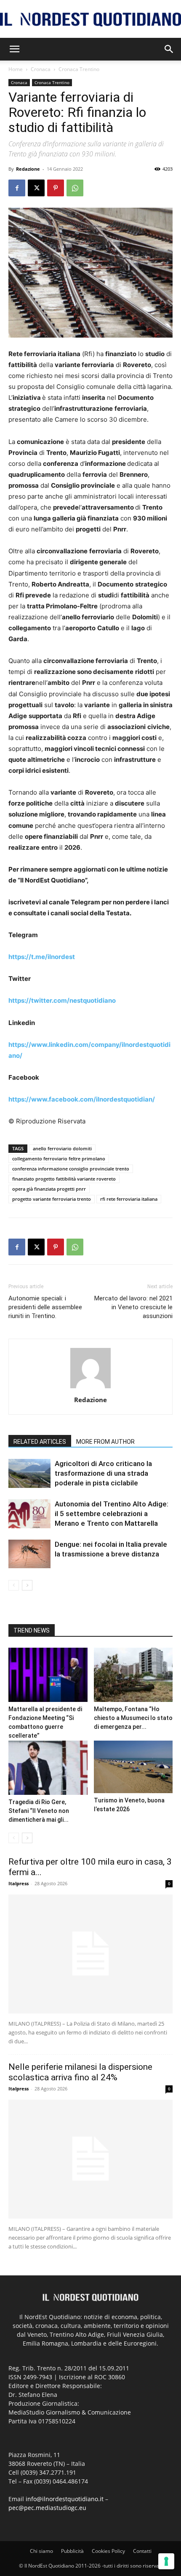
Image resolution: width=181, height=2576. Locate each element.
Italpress (19, 1883)
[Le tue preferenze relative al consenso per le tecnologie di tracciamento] (166, 2561)
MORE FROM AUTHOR (105, 1442)
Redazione (28, 169)
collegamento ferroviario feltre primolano (59, 1159)
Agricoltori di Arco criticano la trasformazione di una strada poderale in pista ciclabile (103, 1473)
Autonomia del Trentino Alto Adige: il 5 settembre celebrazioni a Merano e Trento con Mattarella (112, 1514)
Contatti (142, 2551)
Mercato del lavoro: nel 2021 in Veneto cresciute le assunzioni (133, 1307)
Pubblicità (72, 2551)
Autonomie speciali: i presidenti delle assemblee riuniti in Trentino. (45, 1307)
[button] (14, 49)
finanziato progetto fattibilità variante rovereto (64, 1179)
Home (16, 69)
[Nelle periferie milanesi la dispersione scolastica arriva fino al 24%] (90, 2159)
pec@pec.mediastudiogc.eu (47, 2508)
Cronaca (41, 69)
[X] (36, 188)
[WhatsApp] (75, 188)
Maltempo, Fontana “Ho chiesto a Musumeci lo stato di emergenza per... (133, 1718)
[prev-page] (14, 1585)
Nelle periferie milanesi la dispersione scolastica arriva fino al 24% (80, 2072)
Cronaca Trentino (79, 69)
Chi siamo (41, 2551)
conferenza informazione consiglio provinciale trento (71, 1169)
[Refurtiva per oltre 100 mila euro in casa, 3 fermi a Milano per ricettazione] (90, 1954)
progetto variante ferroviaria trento (52, 1199)
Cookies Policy (108, 2551)
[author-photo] (90, 1388)
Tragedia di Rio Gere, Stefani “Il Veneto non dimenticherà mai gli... (39, 1811)
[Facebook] (17, 188)
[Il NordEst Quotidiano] (90, 20)
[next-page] (27, 1585)
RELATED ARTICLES (40, 1442)
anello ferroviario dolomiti (62, 1148)
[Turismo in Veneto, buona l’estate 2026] (133, 1767)
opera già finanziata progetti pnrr (49, 1189)
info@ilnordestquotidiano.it (65, 2499)
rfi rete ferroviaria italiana (129, 1199)
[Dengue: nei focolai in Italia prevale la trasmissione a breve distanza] (29, 1554)
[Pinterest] (56, 188)
